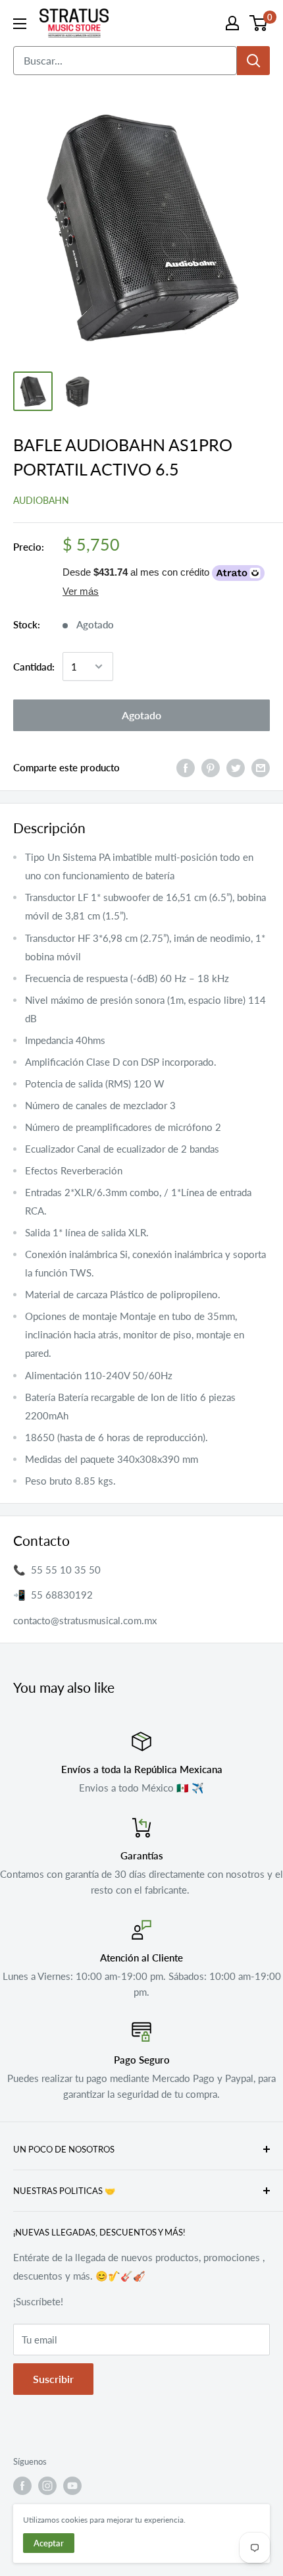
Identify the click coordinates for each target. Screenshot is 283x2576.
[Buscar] (253, 61)
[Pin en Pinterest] (211, 767)
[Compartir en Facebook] (186, 767)
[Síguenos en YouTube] (72, 2486)
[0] (259, 23)
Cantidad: (34, 667)
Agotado (141, 715)
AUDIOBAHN (41, 500)
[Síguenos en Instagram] (47, 2486)
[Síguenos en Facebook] (22, 2486)
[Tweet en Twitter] (236, 767)
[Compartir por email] (261, 767)
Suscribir (53, 2379)
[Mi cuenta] (232, 23)
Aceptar (49, 2543)
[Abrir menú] (20, 24)
